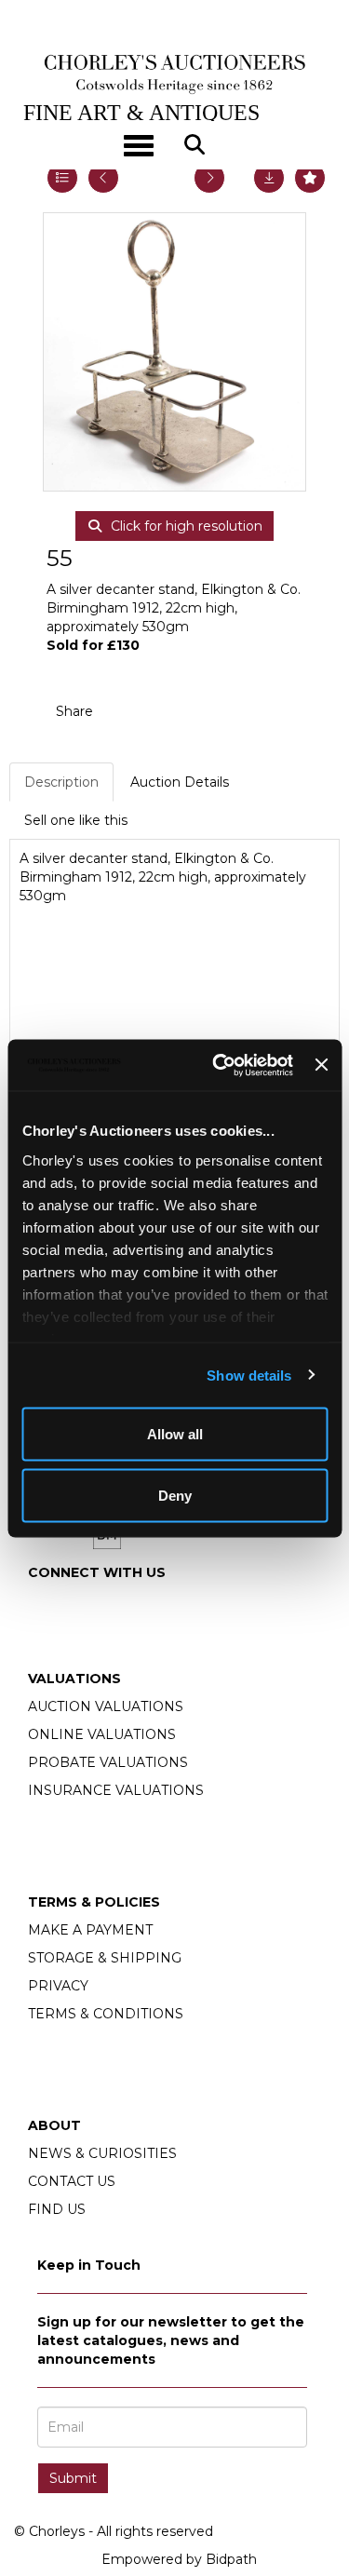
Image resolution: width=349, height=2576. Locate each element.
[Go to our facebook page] (46, 1604)
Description (61, 782)
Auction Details (180, 782)
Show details (249, 1375)
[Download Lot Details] (269, 178)
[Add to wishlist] (310, 178)
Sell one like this (76, 820)
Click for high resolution (185, 526)
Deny (175, 1495)
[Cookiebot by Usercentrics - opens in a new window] (219, 1065)
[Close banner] (321, 1065)
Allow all (175, 1434)
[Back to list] (62, 178)
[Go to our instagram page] (163, 711)
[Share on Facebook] (124, 711)
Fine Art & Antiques (141, 113)
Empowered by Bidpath (179, 2559)
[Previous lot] (103, 178)
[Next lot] (209, 178)
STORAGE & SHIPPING (105, 1958)
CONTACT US (72, 2181)
